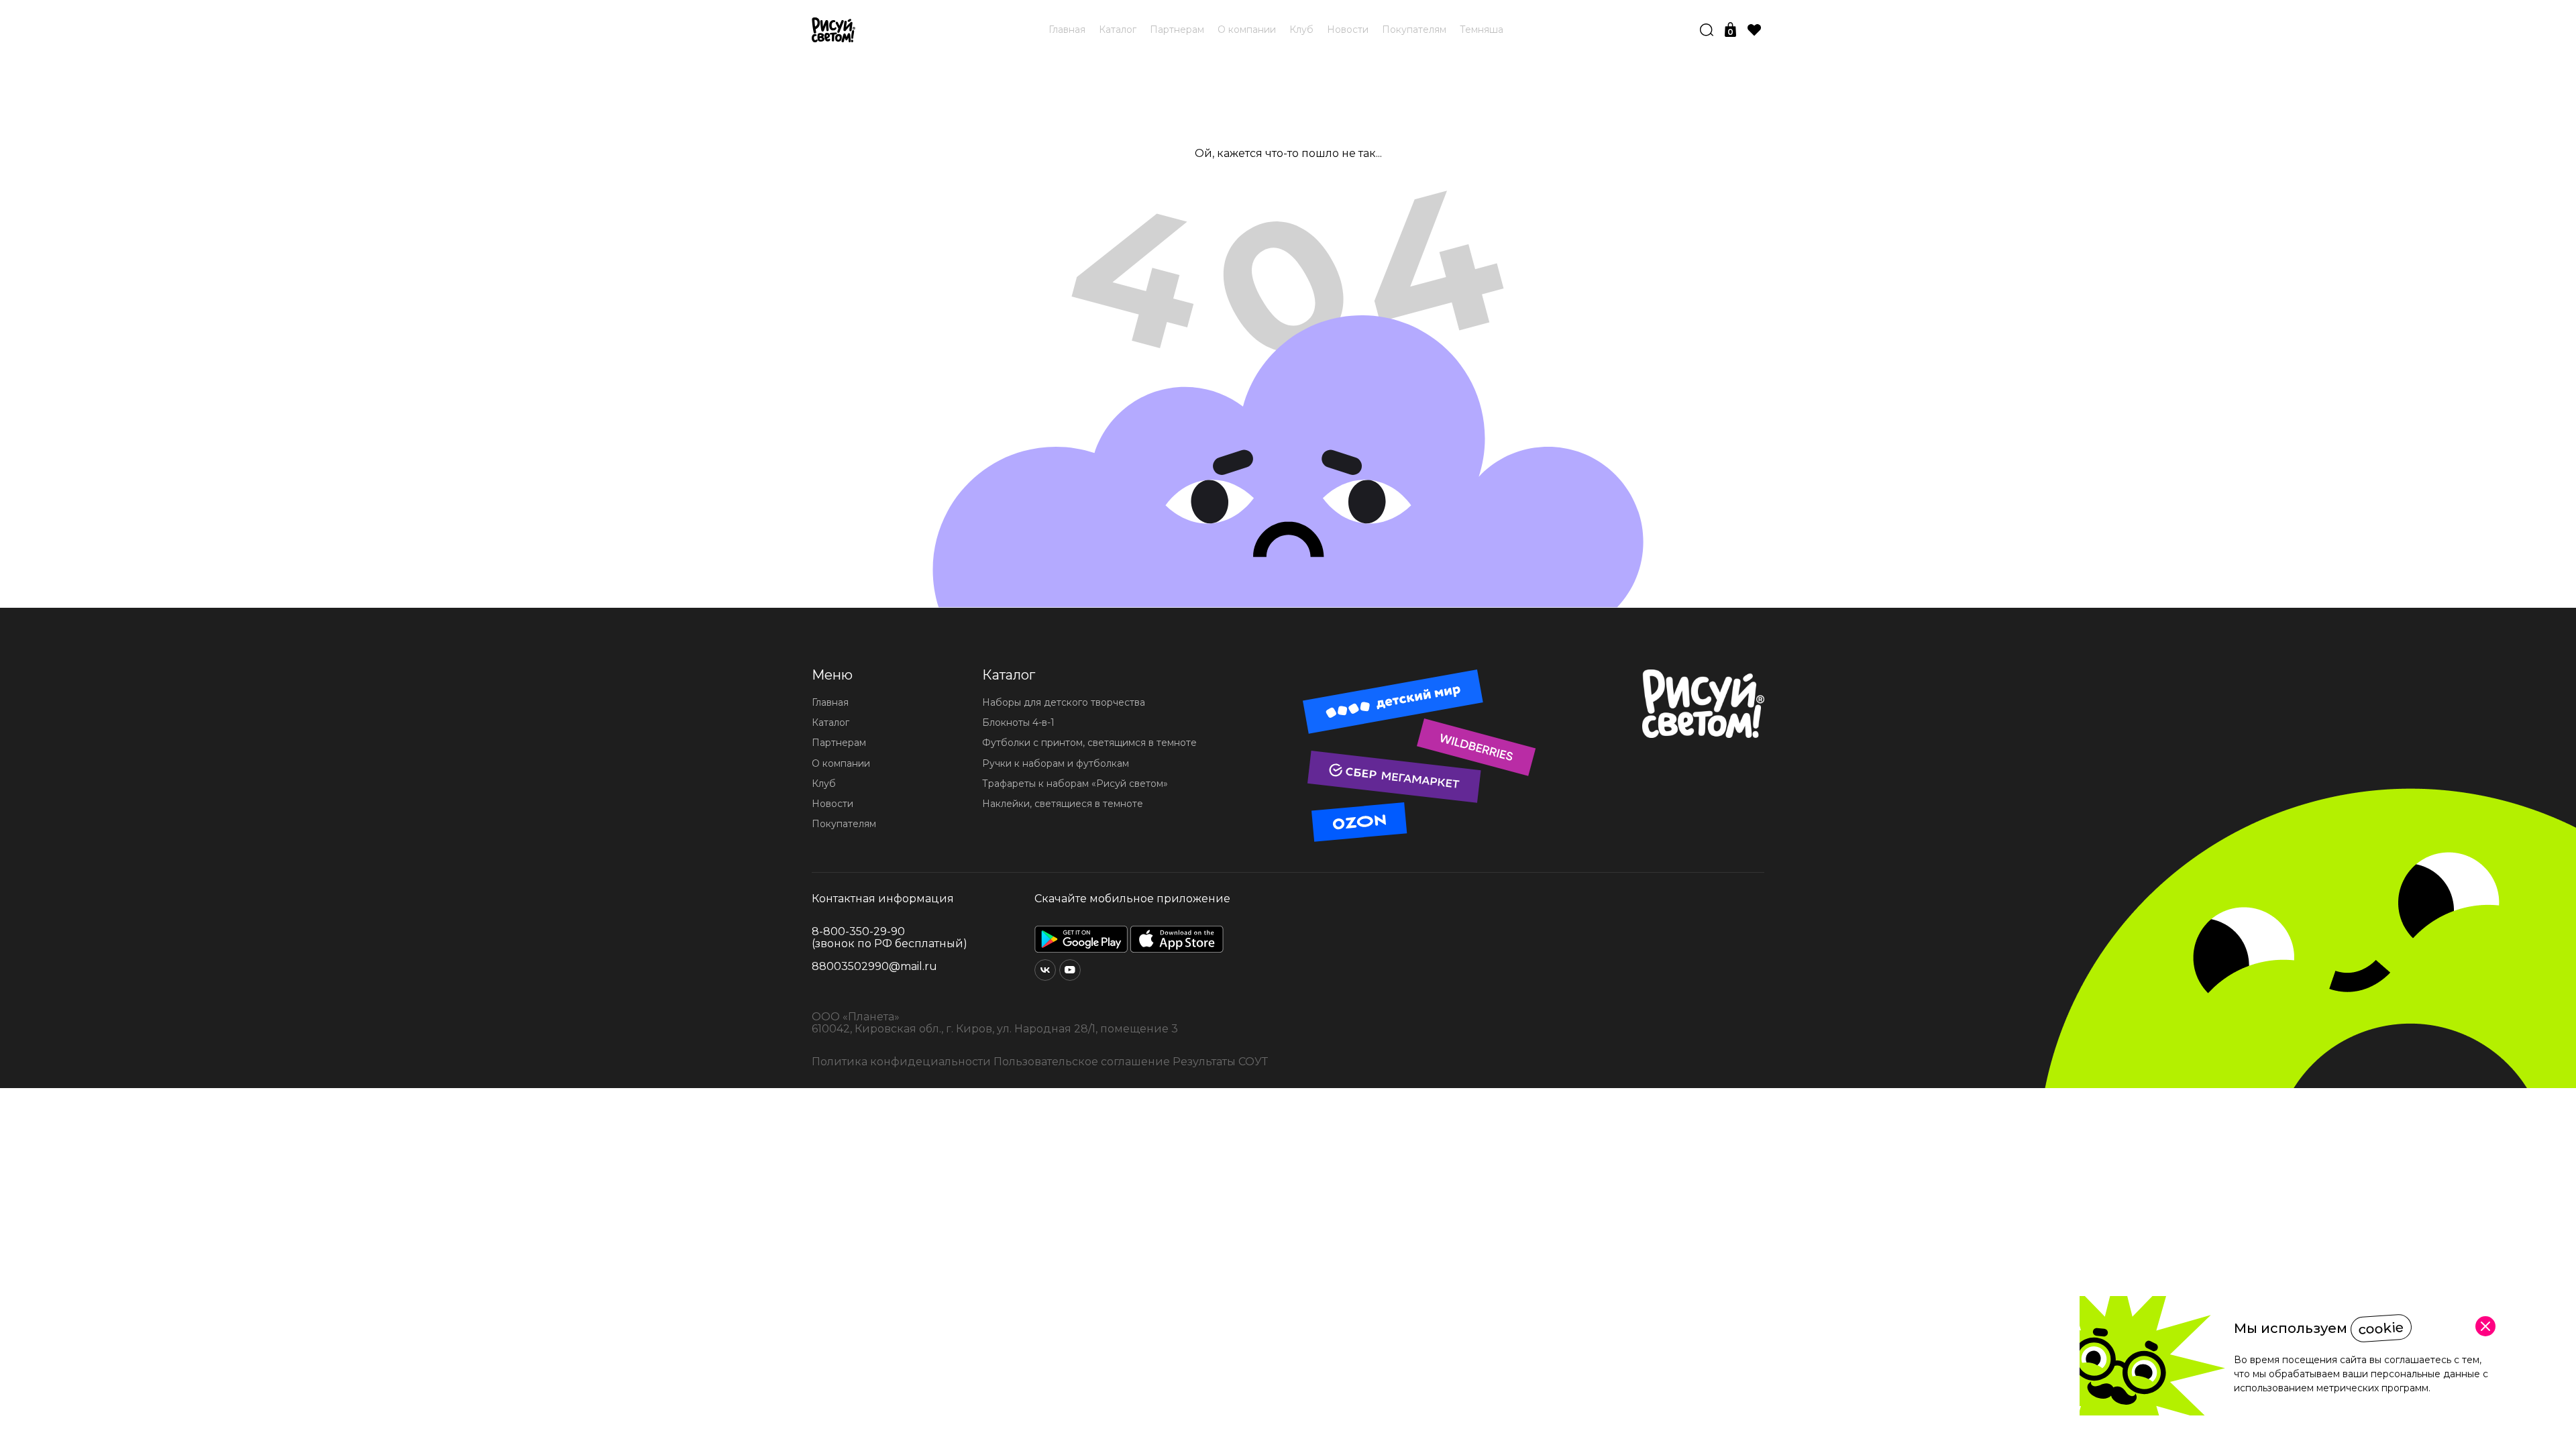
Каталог (1118, 30)
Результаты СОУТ (1220, 1062)
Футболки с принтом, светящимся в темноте (1089, 743)
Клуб (1301, 30)
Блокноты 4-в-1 (1018, 722)
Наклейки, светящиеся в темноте (1063, 804)
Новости (1348, 30)
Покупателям (1414, 30)
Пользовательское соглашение (1082, 1062)
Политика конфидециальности (901, 1062)
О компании (1247, 30)
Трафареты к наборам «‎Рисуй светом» (1075, 784)
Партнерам (1177, 30)
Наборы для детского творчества (1064, 702)
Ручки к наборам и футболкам (1056, 763)
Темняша (1482, 30)
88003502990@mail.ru (874, 967)
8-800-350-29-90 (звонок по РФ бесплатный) (890, 938)
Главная (1067, 30)
